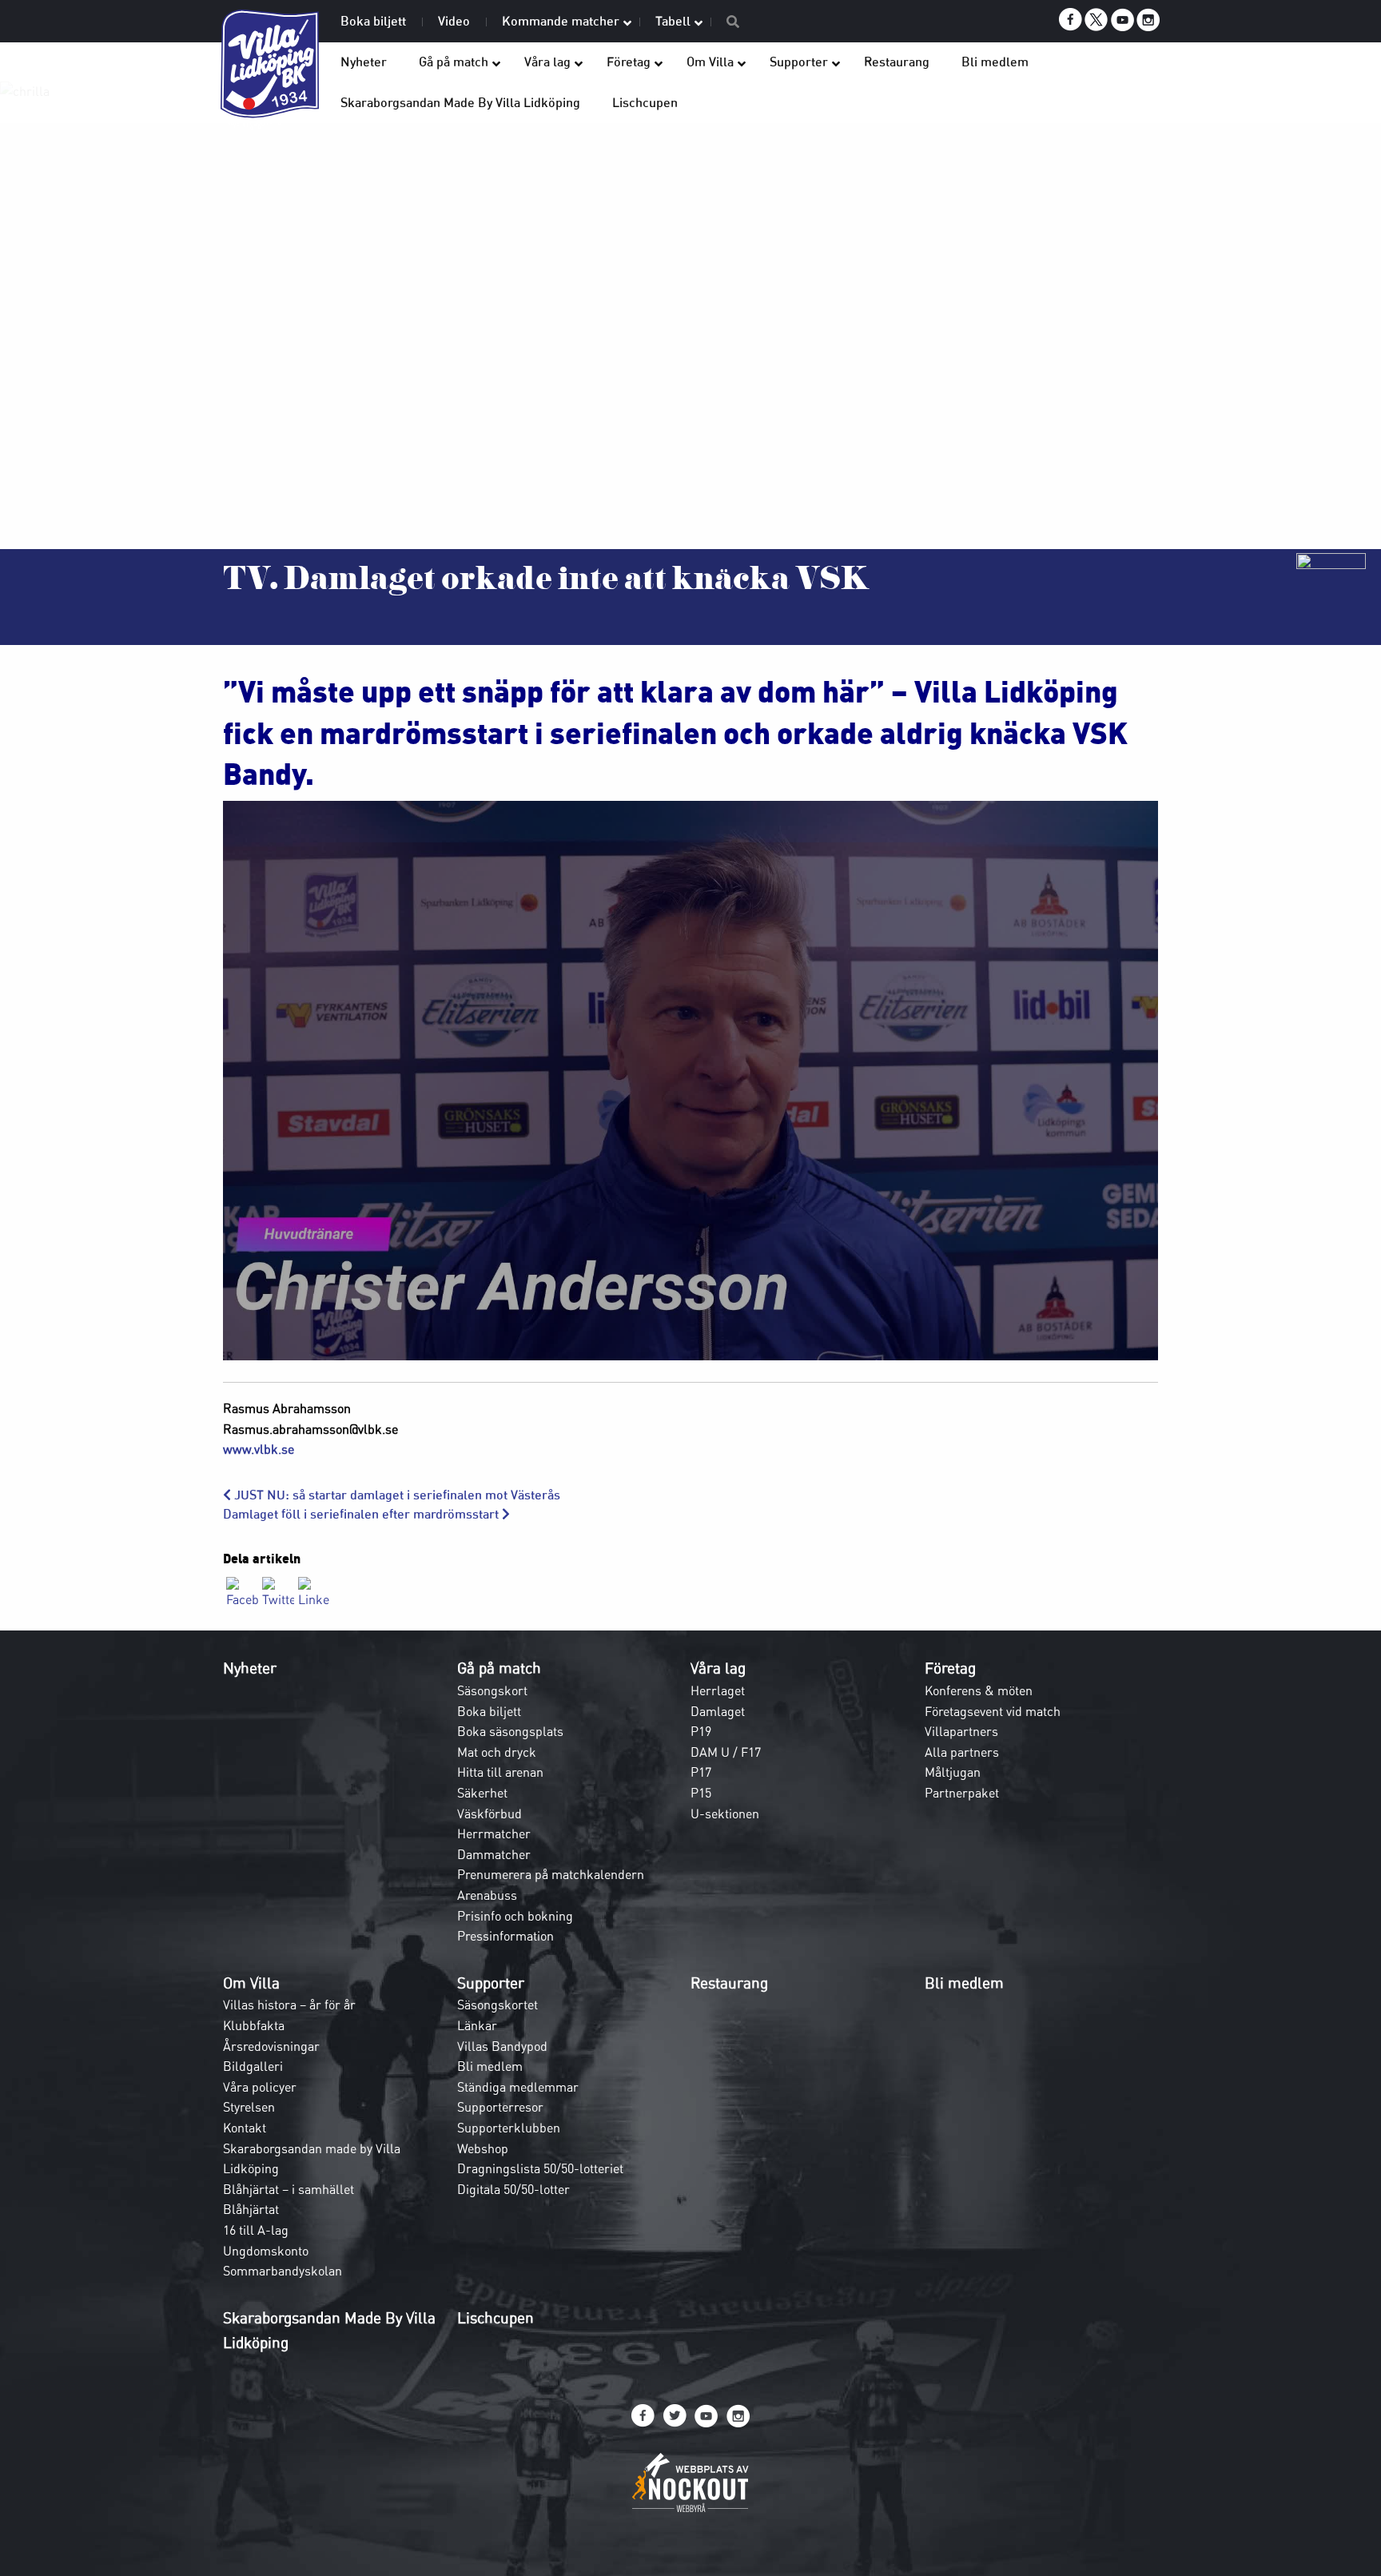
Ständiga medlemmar (518, 2087)
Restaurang (729, 1983)
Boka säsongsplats (510, 1731)
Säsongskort (492, 1690)
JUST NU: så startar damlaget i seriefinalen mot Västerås (396, 1495)
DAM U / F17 (726, 1752)
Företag (950, 1668)
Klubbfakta (254, 2025)
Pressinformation (505, 1936)
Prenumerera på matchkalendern (551, 1874)
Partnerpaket (962, 1793)
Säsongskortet (497, 2005)
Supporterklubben (509, 2128)
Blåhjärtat (251, 2209)
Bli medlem (490, 2066)
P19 (701, 1731)
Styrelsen (249, 2107)
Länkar (477, 2025)
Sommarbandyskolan (283, 2271)
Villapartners (961, 1731)
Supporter (491, 1983)
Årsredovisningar (271, 2046)
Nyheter (250, 1668)
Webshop (483, 2148)
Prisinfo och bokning (515, 1916)
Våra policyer (260, 2087)
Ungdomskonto (266, 2251)
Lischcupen (495, 2318)
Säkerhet (482, 1793)
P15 (701, 1793)
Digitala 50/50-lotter (513, 2189)
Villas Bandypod (502, 2046)
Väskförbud (490, 1814)
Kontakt (245, 2128)
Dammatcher (494, 1854)
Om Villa (251, 1983)
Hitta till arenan (500, 1772)
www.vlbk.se (259, 1449)
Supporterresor (500, 2107)
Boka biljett (489, 1711)
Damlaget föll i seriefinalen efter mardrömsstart (362, 1514)
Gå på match (499, 1668)
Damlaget (718, 1711)
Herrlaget (718, 1690)
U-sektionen (725, 1814)
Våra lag (718, 1668)
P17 (701, 1772)
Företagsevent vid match (993, 1711)
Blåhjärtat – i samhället (289, 2189)
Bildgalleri (253, 2066)
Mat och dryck (497, 1752)
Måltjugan (953, 1772)
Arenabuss (487, 1895)
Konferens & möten (979, 1690)
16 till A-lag (256, 2230)
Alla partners (962, 1752)
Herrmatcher (494, 1833)
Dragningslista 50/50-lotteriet (540, 2168)
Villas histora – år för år (289, 2005)
